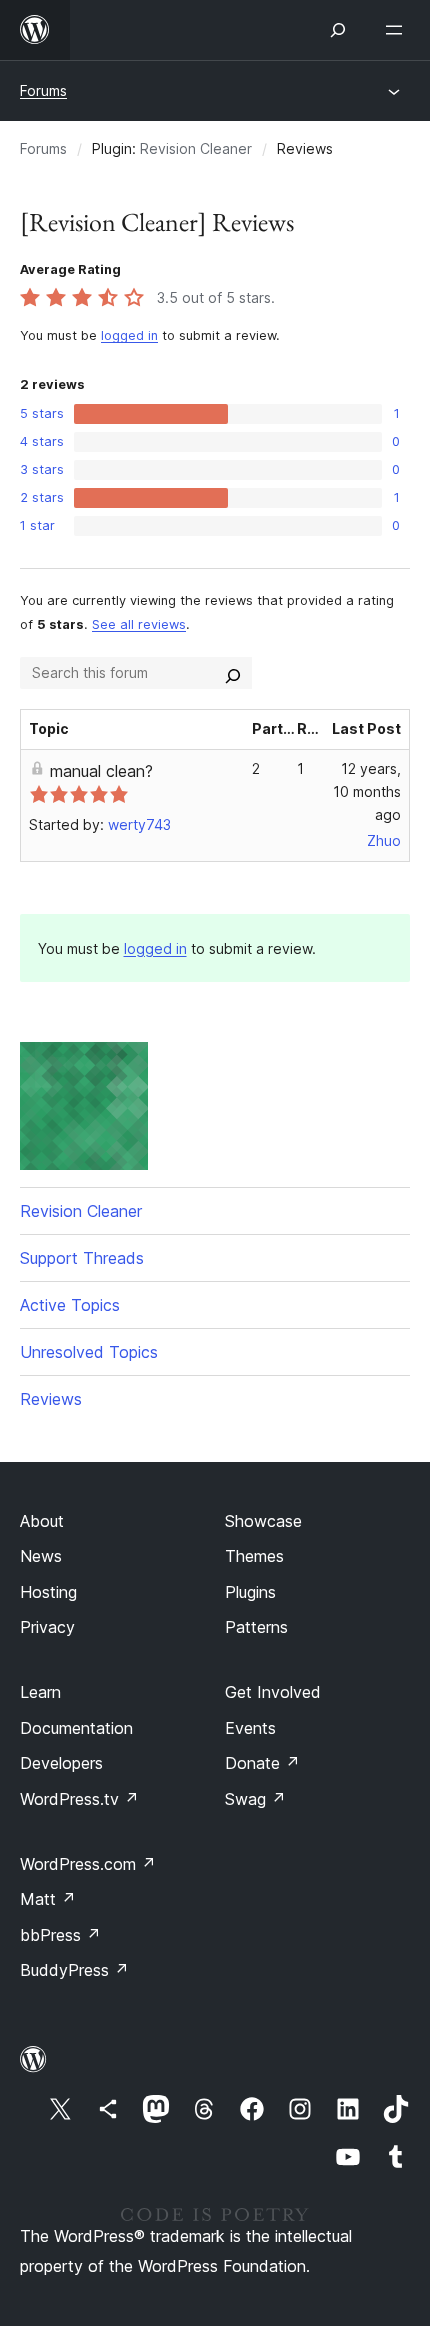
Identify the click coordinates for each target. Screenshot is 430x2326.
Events (250, 1728)
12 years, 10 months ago (367, 791)
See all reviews (139, 624)
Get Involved (273, 1692)
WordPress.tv (79, 1799)
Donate (262, 1763)
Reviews (51, 1399)
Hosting (48, 1592)
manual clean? (101, 771)
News (41, 1556)
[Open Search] (338, 30)
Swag (255, 1799)
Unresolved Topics (89, 1352)
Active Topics (70, 1305)
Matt (48, 1899)
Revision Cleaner (196, 148)
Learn (40, 1692)
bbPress (60, 1935)
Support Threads (82, 1258)
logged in (129, 335)
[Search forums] (233, 673)
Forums (43, 90)
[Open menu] (398, 30)
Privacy (47, 1627)
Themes (254, 1556)
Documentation (76, 1728)
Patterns (256, 1627)
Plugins (250, 1592)
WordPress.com (88, 1864)
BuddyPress (74, 1970)
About (42, 1521)
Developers (61, 1763)
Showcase (263, 1521)
